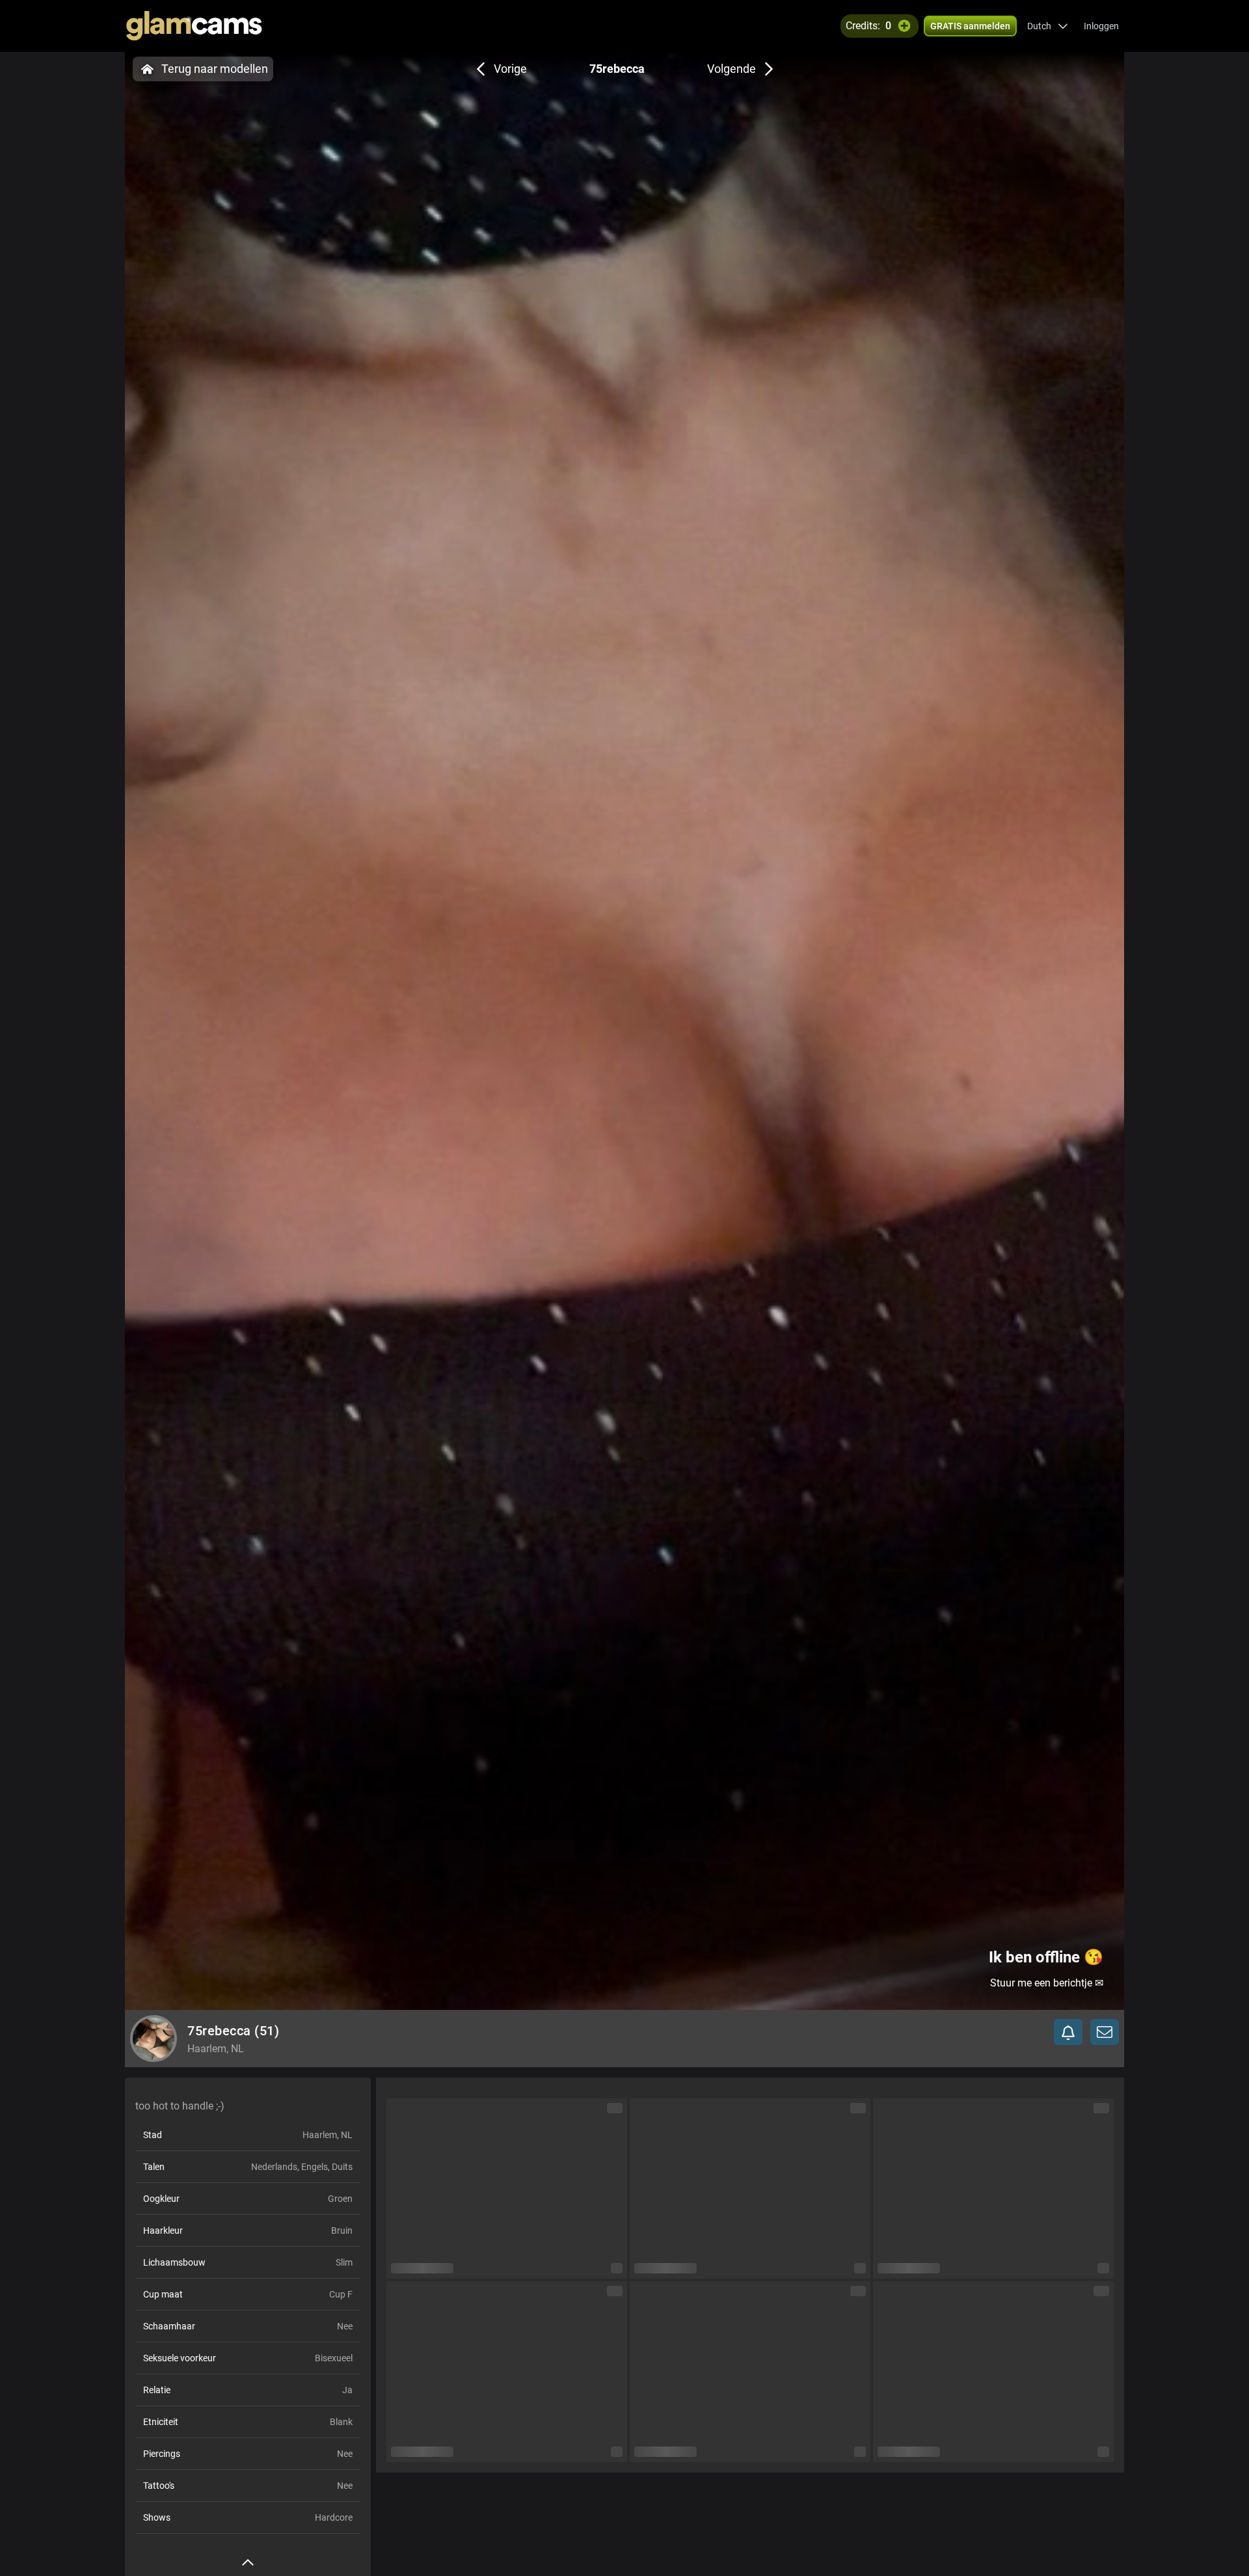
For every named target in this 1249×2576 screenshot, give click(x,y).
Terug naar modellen (215, 69)
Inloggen (1101, 26)
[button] (1048, 26)
